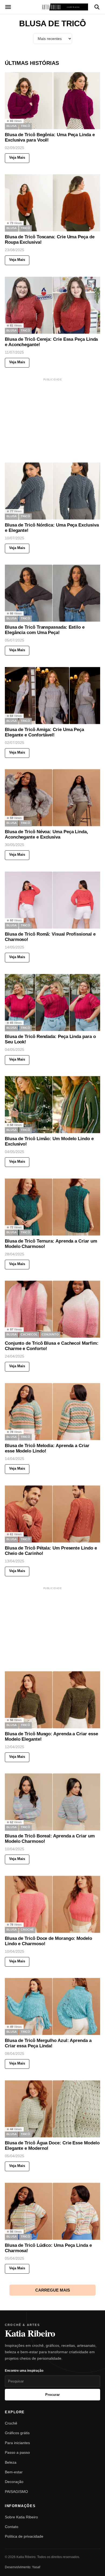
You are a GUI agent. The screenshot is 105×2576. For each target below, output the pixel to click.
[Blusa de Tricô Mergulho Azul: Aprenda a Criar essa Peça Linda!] (52, 2006)
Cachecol (29, 1335)
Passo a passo (17, 2452)
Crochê (11, 2423)
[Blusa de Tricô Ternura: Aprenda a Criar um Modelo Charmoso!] (52, 1207)
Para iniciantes (17, 2443)
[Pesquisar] (97, 7)
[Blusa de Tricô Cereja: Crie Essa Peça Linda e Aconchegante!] (52, 305)
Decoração (14, 2482)
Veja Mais (17, 157)
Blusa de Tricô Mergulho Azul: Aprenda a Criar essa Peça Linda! (48, 2043)
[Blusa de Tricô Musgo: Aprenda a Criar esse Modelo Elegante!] (52, 1700)
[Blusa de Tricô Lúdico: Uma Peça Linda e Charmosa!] (52, 2211)
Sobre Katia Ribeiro (21, 2517)
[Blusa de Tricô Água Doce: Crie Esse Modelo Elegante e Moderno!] (52, 2109)
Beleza (11, 2462)
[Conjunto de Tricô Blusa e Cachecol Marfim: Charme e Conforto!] (52, 1309)
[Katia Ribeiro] (52, 7)
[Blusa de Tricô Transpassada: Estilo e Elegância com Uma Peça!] (52, 593)
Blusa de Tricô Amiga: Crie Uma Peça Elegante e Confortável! (44, 732)
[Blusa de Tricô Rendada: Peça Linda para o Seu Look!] (52, 1002)
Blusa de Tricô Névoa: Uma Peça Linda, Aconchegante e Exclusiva (46, 834)
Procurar (52, 2395)
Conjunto (50, 1335)
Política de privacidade (24, 2536)
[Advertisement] (52, 416)
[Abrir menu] (8, 7)
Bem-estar (14, 2472)
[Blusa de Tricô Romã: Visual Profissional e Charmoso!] (52, 900)
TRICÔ (25, 126)
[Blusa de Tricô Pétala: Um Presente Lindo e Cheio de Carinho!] (52, 1514)
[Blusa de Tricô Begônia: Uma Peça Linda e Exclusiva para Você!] (52, 101)
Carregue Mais (53, 2290)
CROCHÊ (27, 1930)
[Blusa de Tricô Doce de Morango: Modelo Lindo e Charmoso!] (52, 1904)
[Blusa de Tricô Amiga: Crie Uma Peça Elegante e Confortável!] (52, 696)
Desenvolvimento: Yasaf (22, 2567)
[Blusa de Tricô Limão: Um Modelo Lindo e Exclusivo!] (52, 1105)
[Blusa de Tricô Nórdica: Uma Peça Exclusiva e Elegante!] (52, 491)
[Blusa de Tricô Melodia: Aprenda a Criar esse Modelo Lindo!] (52, 1412)
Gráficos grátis (17, 2433)
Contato (12, 2527)
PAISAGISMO (16, 2492)
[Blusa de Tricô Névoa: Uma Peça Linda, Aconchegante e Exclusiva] (52, 798)
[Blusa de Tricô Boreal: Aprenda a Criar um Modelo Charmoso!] (52, 1802)
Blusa (12, 126)
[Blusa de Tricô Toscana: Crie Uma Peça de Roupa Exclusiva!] (52, 203)
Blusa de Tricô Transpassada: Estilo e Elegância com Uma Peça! (45, 630)
